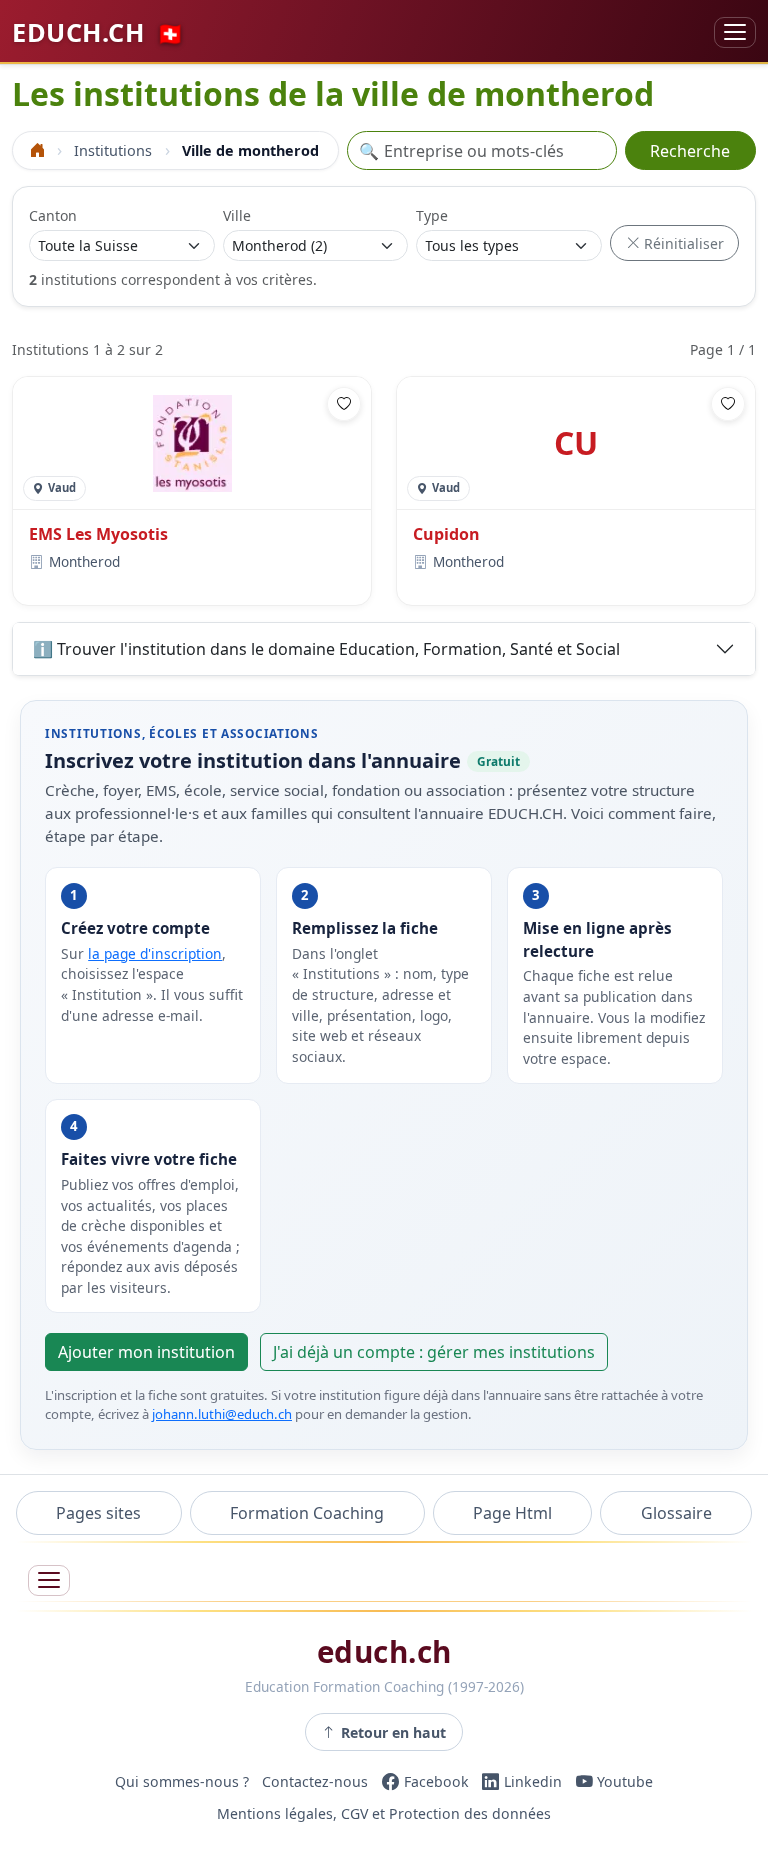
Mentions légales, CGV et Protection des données (384, 1813)
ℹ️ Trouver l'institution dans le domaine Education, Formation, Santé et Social (326, 649)
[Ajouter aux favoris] (344, 404)
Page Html (512, 1513)
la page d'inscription (155, 953)
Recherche (690, 151)
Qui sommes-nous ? (182, 1781)
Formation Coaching (307, 1513)
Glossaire (676, 1513)
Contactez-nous (315, 1781)
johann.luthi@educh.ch (222, 1414)
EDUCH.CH (98, 32)
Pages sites (98, 1513)
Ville (237, 215)
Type (432, 215)
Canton (53, 215)
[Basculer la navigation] (735, 32)
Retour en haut (393, 1732)
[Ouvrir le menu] (49, 1580)
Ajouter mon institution (146, 1352)
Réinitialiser (682, 243)
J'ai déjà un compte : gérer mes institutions (434, 1352)
